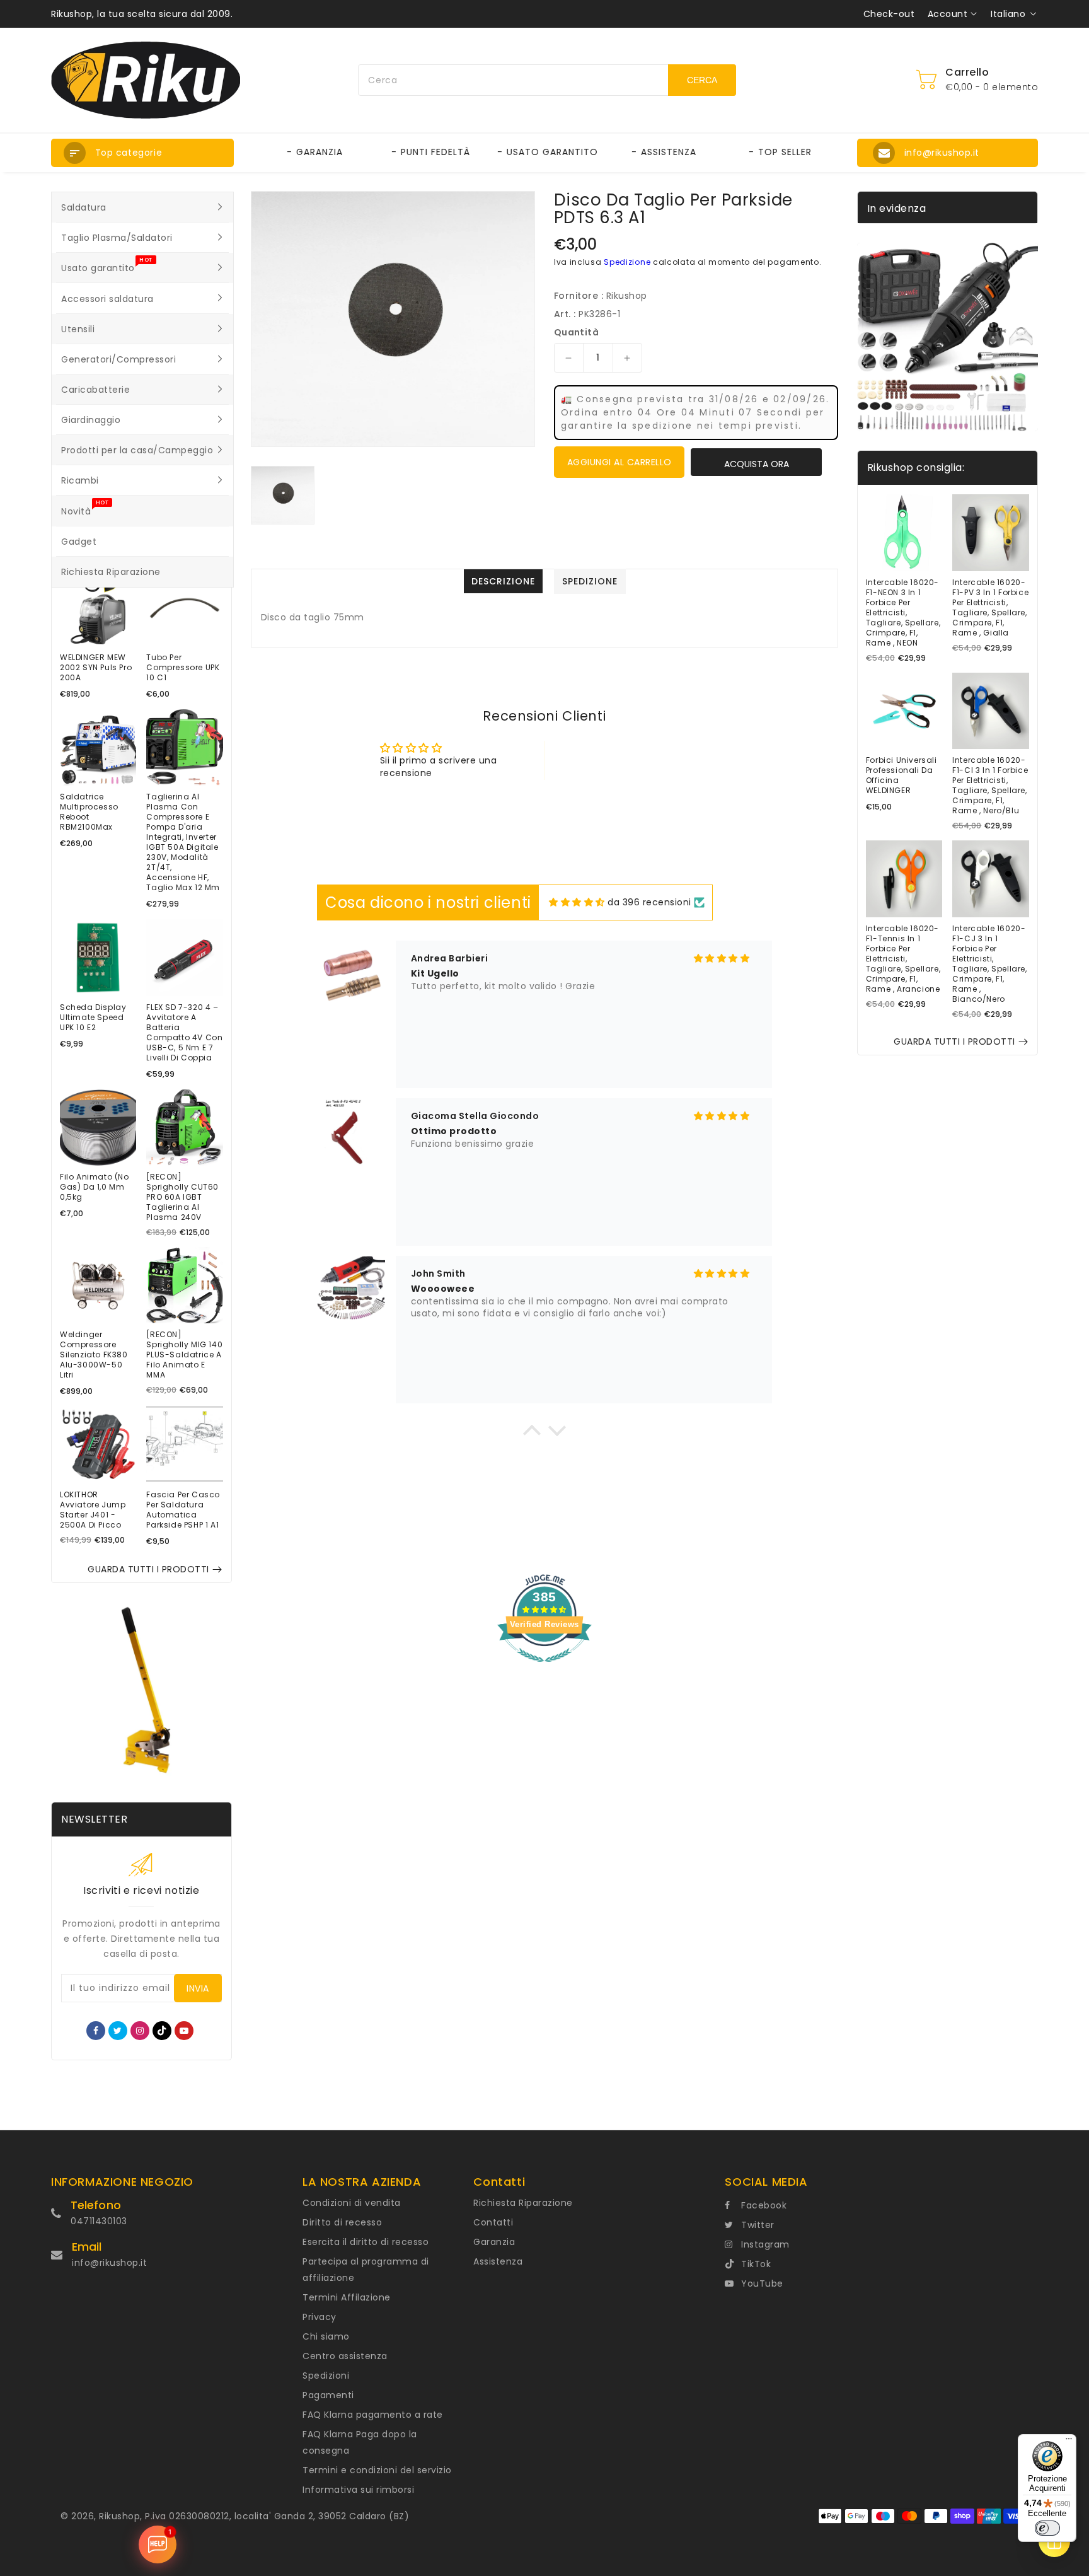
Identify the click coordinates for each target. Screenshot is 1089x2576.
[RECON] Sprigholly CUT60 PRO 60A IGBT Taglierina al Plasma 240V (182, 1197)
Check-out (889, 14)
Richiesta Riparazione (523, 2203)
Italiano (1008, 14)
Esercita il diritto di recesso (366, 2242)
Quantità (576, 332)
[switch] (1047, 2528)
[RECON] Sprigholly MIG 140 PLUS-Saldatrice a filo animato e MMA (184, 1355)
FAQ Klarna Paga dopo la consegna (360, 2442)
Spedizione (627, 262)
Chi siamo (326, 2336)
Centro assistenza (345, 2356)
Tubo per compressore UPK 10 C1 (183, 668)
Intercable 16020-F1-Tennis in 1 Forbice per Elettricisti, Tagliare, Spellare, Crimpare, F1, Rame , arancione (903, 959)
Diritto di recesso (342, 2222)
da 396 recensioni (649, 902)
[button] (142, 153)
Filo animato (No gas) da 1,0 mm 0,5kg (95, 1187)
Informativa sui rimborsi (358, 2490)
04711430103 (99, 2221)
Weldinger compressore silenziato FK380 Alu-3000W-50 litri (94, 1355)
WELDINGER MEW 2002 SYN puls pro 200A (96, 668)
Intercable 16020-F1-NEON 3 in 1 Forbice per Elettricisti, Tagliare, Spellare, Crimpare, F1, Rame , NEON (903, 613)
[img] (577, 902)
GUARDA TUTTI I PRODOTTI (148, 1569)
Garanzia (494, 2242)
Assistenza (498, 2261)
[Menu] (1069, 2442)
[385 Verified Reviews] (544, 1669)
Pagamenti (328, 2395)
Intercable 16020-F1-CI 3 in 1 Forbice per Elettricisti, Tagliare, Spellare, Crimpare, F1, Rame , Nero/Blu (990, 786)
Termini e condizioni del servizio (377, 2470)
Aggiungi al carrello (619, 462)
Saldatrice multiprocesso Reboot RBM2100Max (89, 812)
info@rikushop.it (109, 2263)
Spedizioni (326, 2376)
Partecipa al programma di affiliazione (366, 2270)
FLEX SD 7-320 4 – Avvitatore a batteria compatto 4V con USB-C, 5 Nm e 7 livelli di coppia (184, 1033)
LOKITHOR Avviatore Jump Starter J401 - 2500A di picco (93, 1510)
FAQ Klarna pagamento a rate (373, 2415)
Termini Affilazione (347, 2297)
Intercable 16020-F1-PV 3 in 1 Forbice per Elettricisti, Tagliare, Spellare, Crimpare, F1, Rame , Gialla (990, 608)
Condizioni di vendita (352, 2203)
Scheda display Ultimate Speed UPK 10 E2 (93, 1018)
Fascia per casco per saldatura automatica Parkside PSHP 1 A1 (183, 1510)
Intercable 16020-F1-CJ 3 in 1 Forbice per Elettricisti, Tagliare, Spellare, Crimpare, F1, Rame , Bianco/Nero (989, 964)
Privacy (320, 2317)
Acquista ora (757, 464)
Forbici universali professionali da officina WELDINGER (902, 775)
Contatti (493, 2222)
